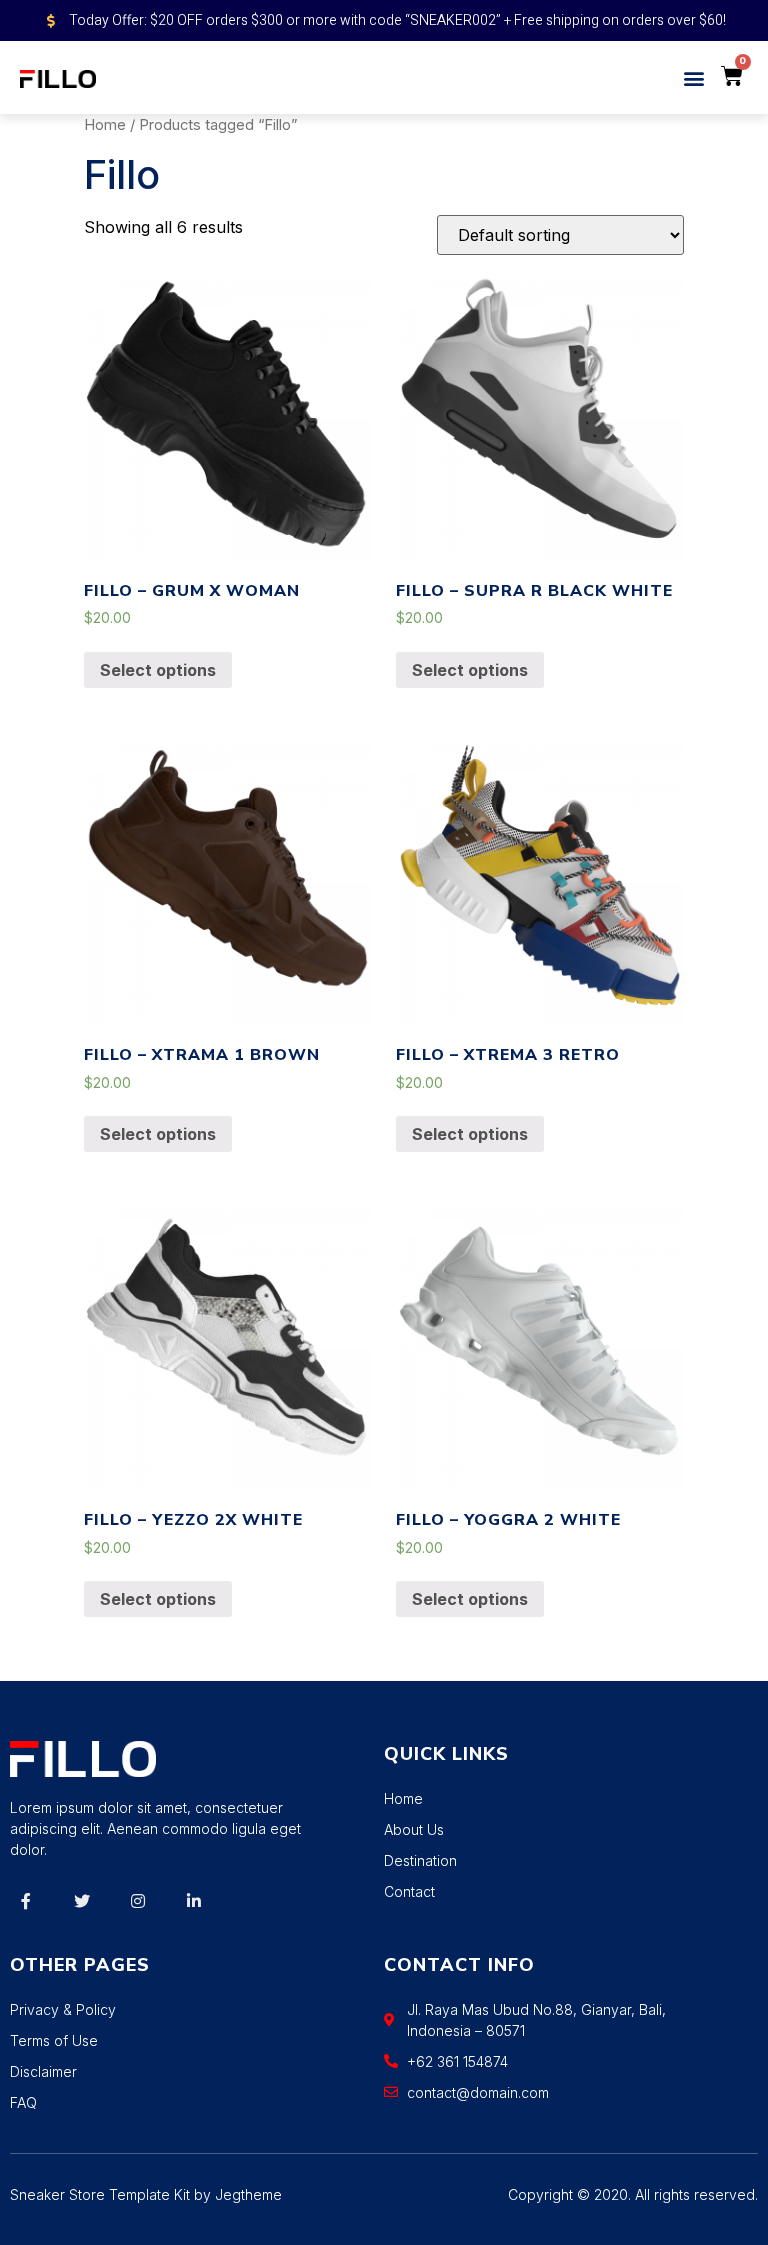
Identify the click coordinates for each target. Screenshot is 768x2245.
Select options (158, 670)
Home (105, 125)
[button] (694, 77)
